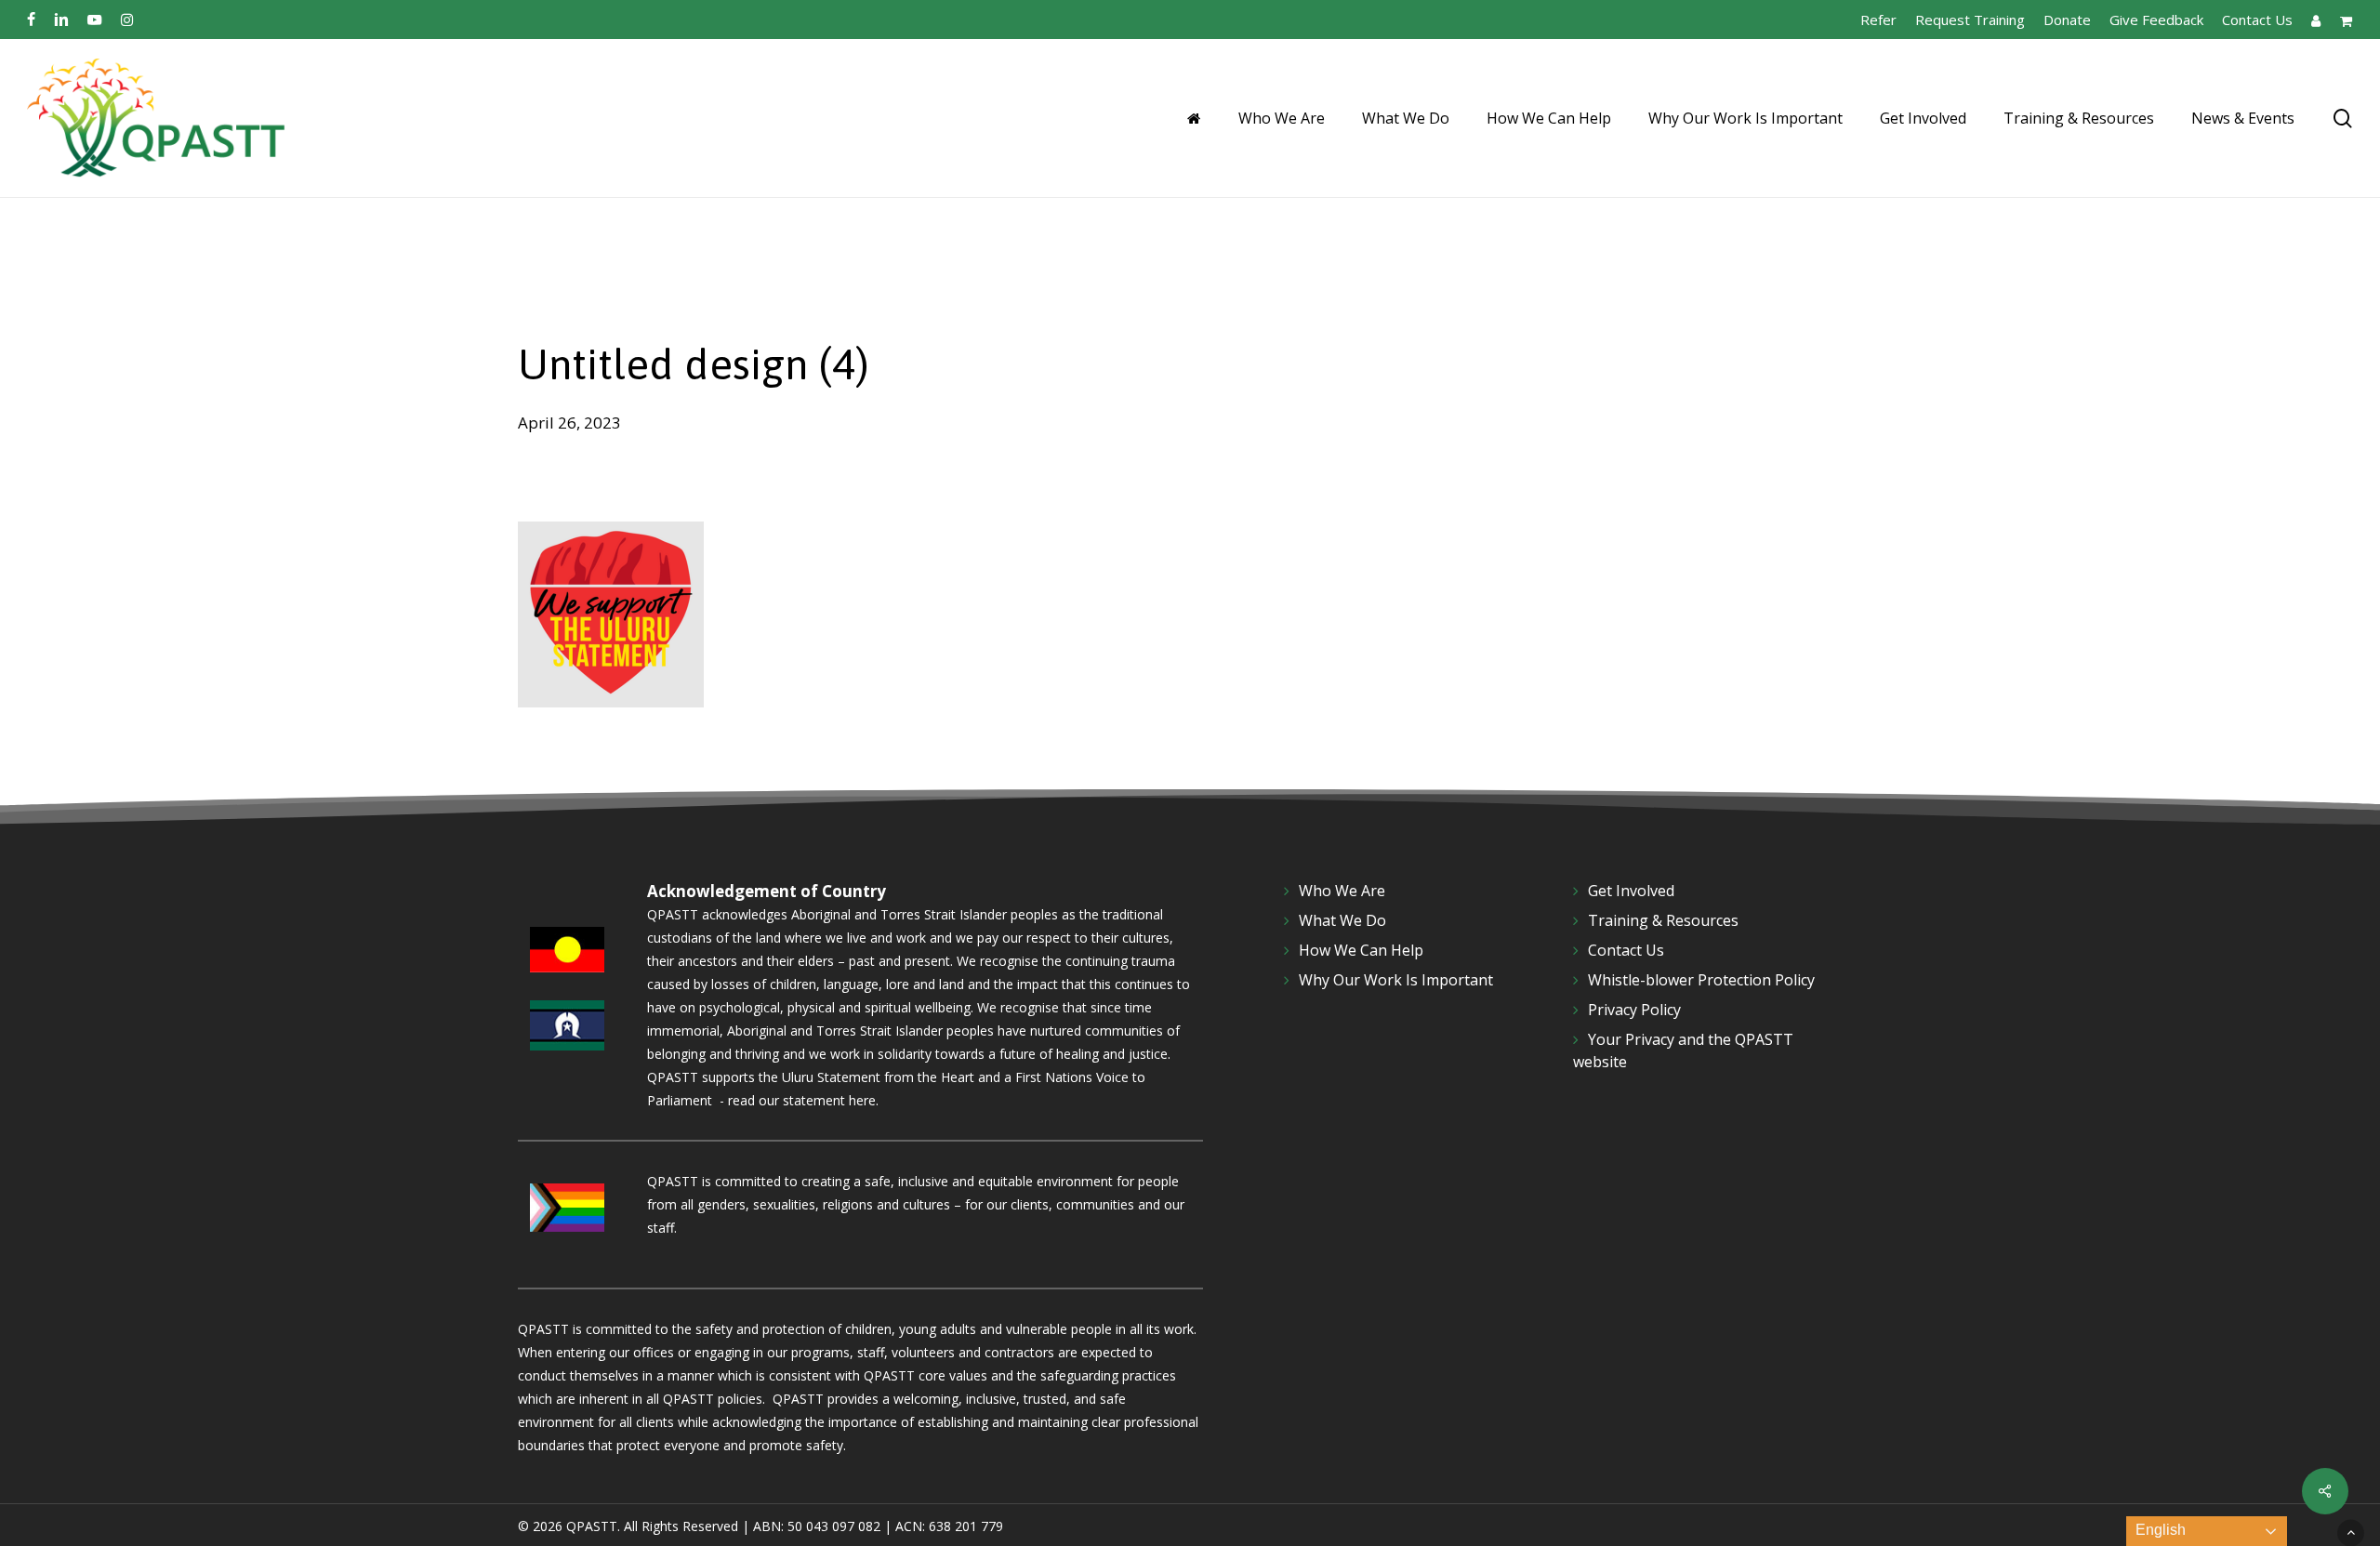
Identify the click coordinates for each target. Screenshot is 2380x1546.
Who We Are (1342, 891)
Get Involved (1631, 891)
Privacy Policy (1634, 1010)
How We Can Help (1361, 950)
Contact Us (1626, 950)
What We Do (1342, 920)
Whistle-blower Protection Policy (1701, 980)
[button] (2351, 1533)
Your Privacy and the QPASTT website (1683, 1050)
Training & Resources (1663, 920)
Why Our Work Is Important (1396, 980)
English (2159, 1530)
